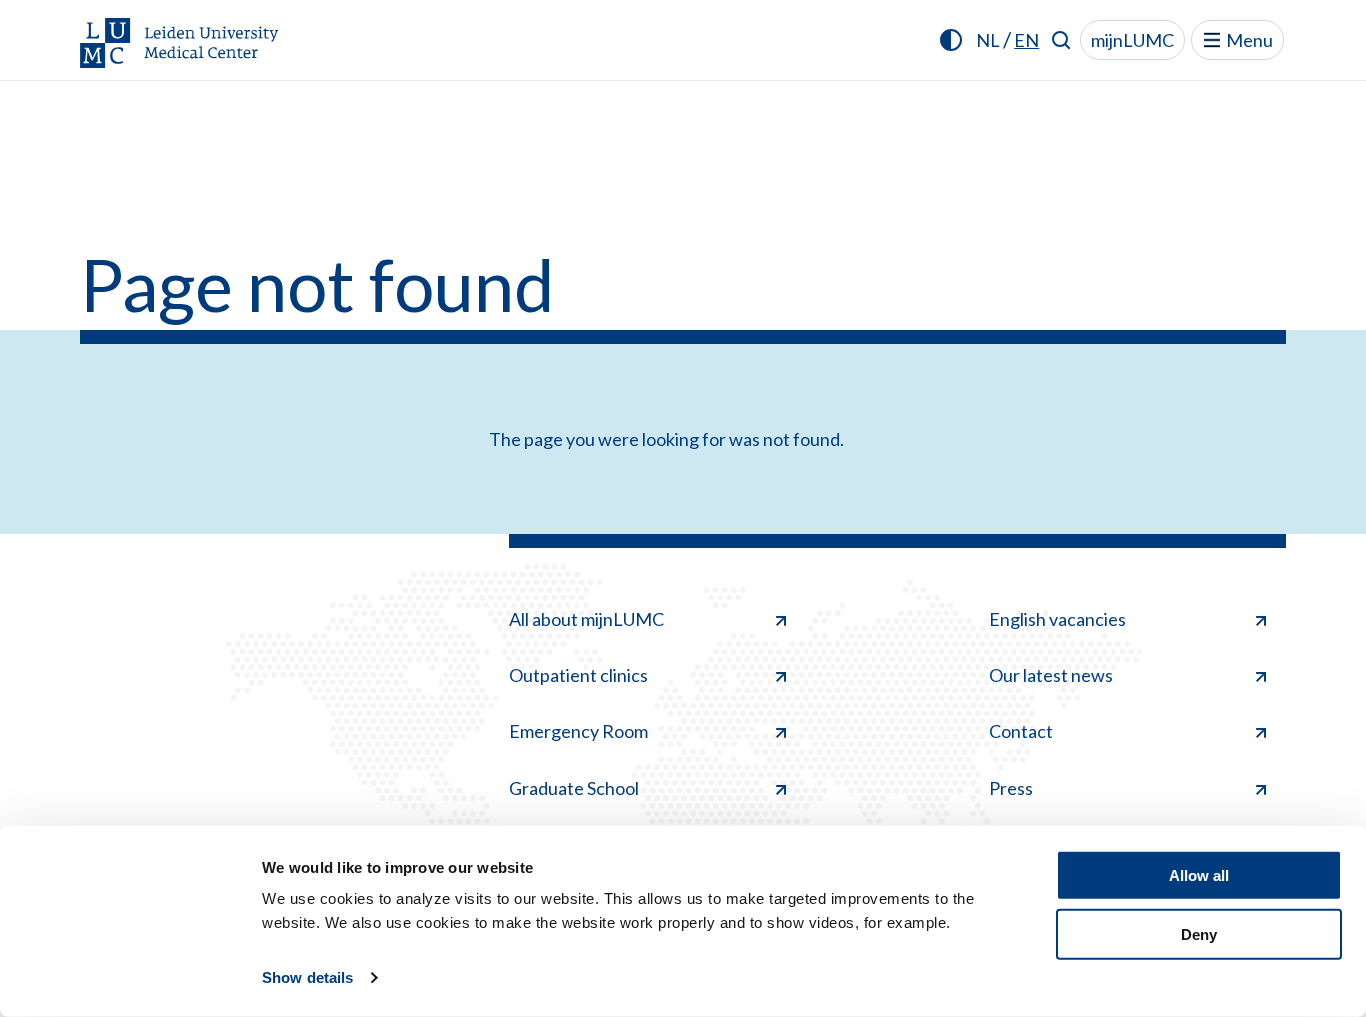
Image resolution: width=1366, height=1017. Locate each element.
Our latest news (1051, 675)
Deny (1199, 933)
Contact (1021, 731)
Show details (307, 977)
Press (1011, 788)
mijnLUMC (1132, 40)
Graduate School (574, 788)
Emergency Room (578, 731)
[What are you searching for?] (1061, 40)
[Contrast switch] (951, 40)
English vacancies (1057, 619)
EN (1026, 40)
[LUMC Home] (180, 44)
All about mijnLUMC (586, 619)
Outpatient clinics (578, 675)
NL (988, 40)
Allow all (1199, 875)
